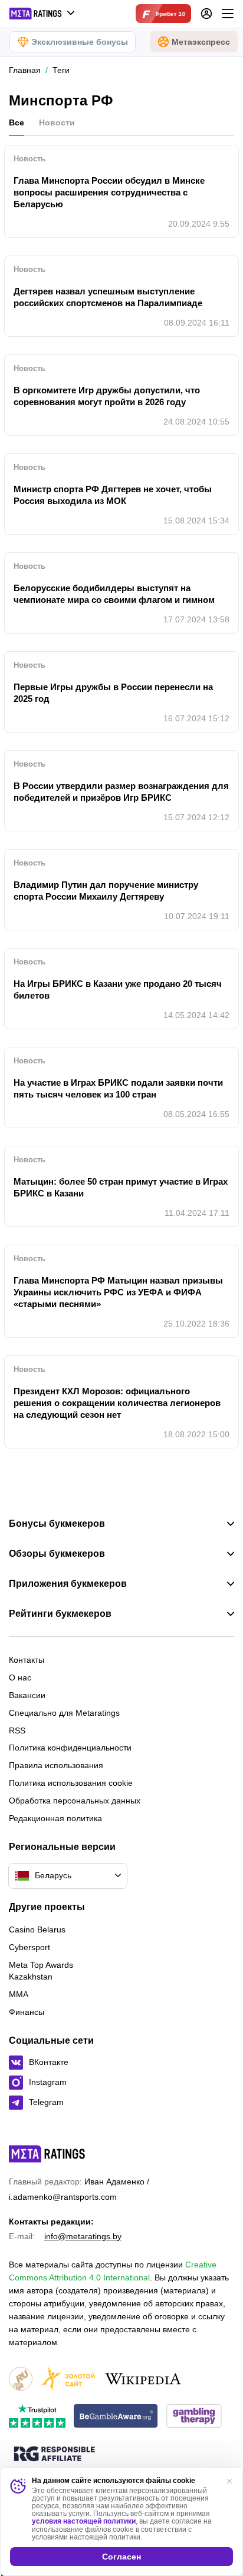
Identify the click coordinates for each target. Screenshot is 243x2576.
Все (17, 122)
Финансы (27, 2012)
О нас (20, 1677)
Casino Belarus (37, 1929)
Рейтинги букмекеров (60, 1614)
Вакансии (27, 1695)
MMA (19, 1994)
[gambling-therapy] (194, 2417)
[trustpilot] (37, 2417)
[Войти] (206, 14)
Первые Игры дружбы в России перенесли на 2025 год (113, 693)
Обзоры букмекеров (57, 1554)
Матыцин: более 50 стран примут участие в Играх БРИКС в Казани (121, 1187)
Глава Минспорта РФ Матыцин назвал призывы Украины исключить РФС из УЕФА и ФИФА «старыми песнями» (118, 1292)
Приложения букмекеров (68, 1584)
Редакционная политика (55, 1818)
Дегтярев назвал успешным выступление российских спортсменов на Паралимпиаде (108, 297)
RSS (17, 1730)
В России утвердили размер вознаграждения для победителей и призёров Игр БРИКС (121, 792)
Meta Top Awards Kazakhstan (41, 1971)
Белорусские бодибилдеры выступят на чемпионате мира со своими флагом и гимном (114, 594)
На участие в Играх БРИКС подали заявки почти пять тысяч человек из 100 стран (118, 1088)
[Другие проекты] (42, 14)
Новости (57, 122)
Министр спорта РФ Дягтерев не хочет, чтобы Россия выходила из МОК (113, 495)
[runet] (21, 2380)
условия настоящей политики (84, 2521)
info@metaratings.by (83, 2236)
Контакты (27, 1660)
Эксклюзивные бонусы (80, 42)
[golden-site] (68, 2380)
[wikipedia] (143, 2380)
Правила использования (56, 1765)
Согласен (121, 2557)
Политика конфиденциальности (70, 1748)
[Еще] (228, 14)
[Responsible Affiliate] (54, 2455)
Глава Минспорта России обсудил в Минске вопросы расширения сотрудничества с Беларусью (109, 192)
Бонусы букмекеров (57, 1524)
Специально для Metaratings (64, 1713)
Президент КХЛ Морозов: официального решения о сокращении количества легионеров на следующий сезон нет (117, 1403)
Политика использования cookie (71, 1783)
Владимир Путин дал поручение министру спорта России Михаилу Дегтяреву (106, 891)
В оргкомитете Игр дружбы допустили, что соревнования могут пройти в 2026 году (107, 396)
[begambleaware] (116, 2417)
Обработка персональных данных (75, 1801)
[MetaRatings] (47, 2154)
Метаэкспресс (201, 42)
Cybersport (29, 1947)
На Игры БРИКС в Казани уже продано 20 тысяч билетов (118, 989)
